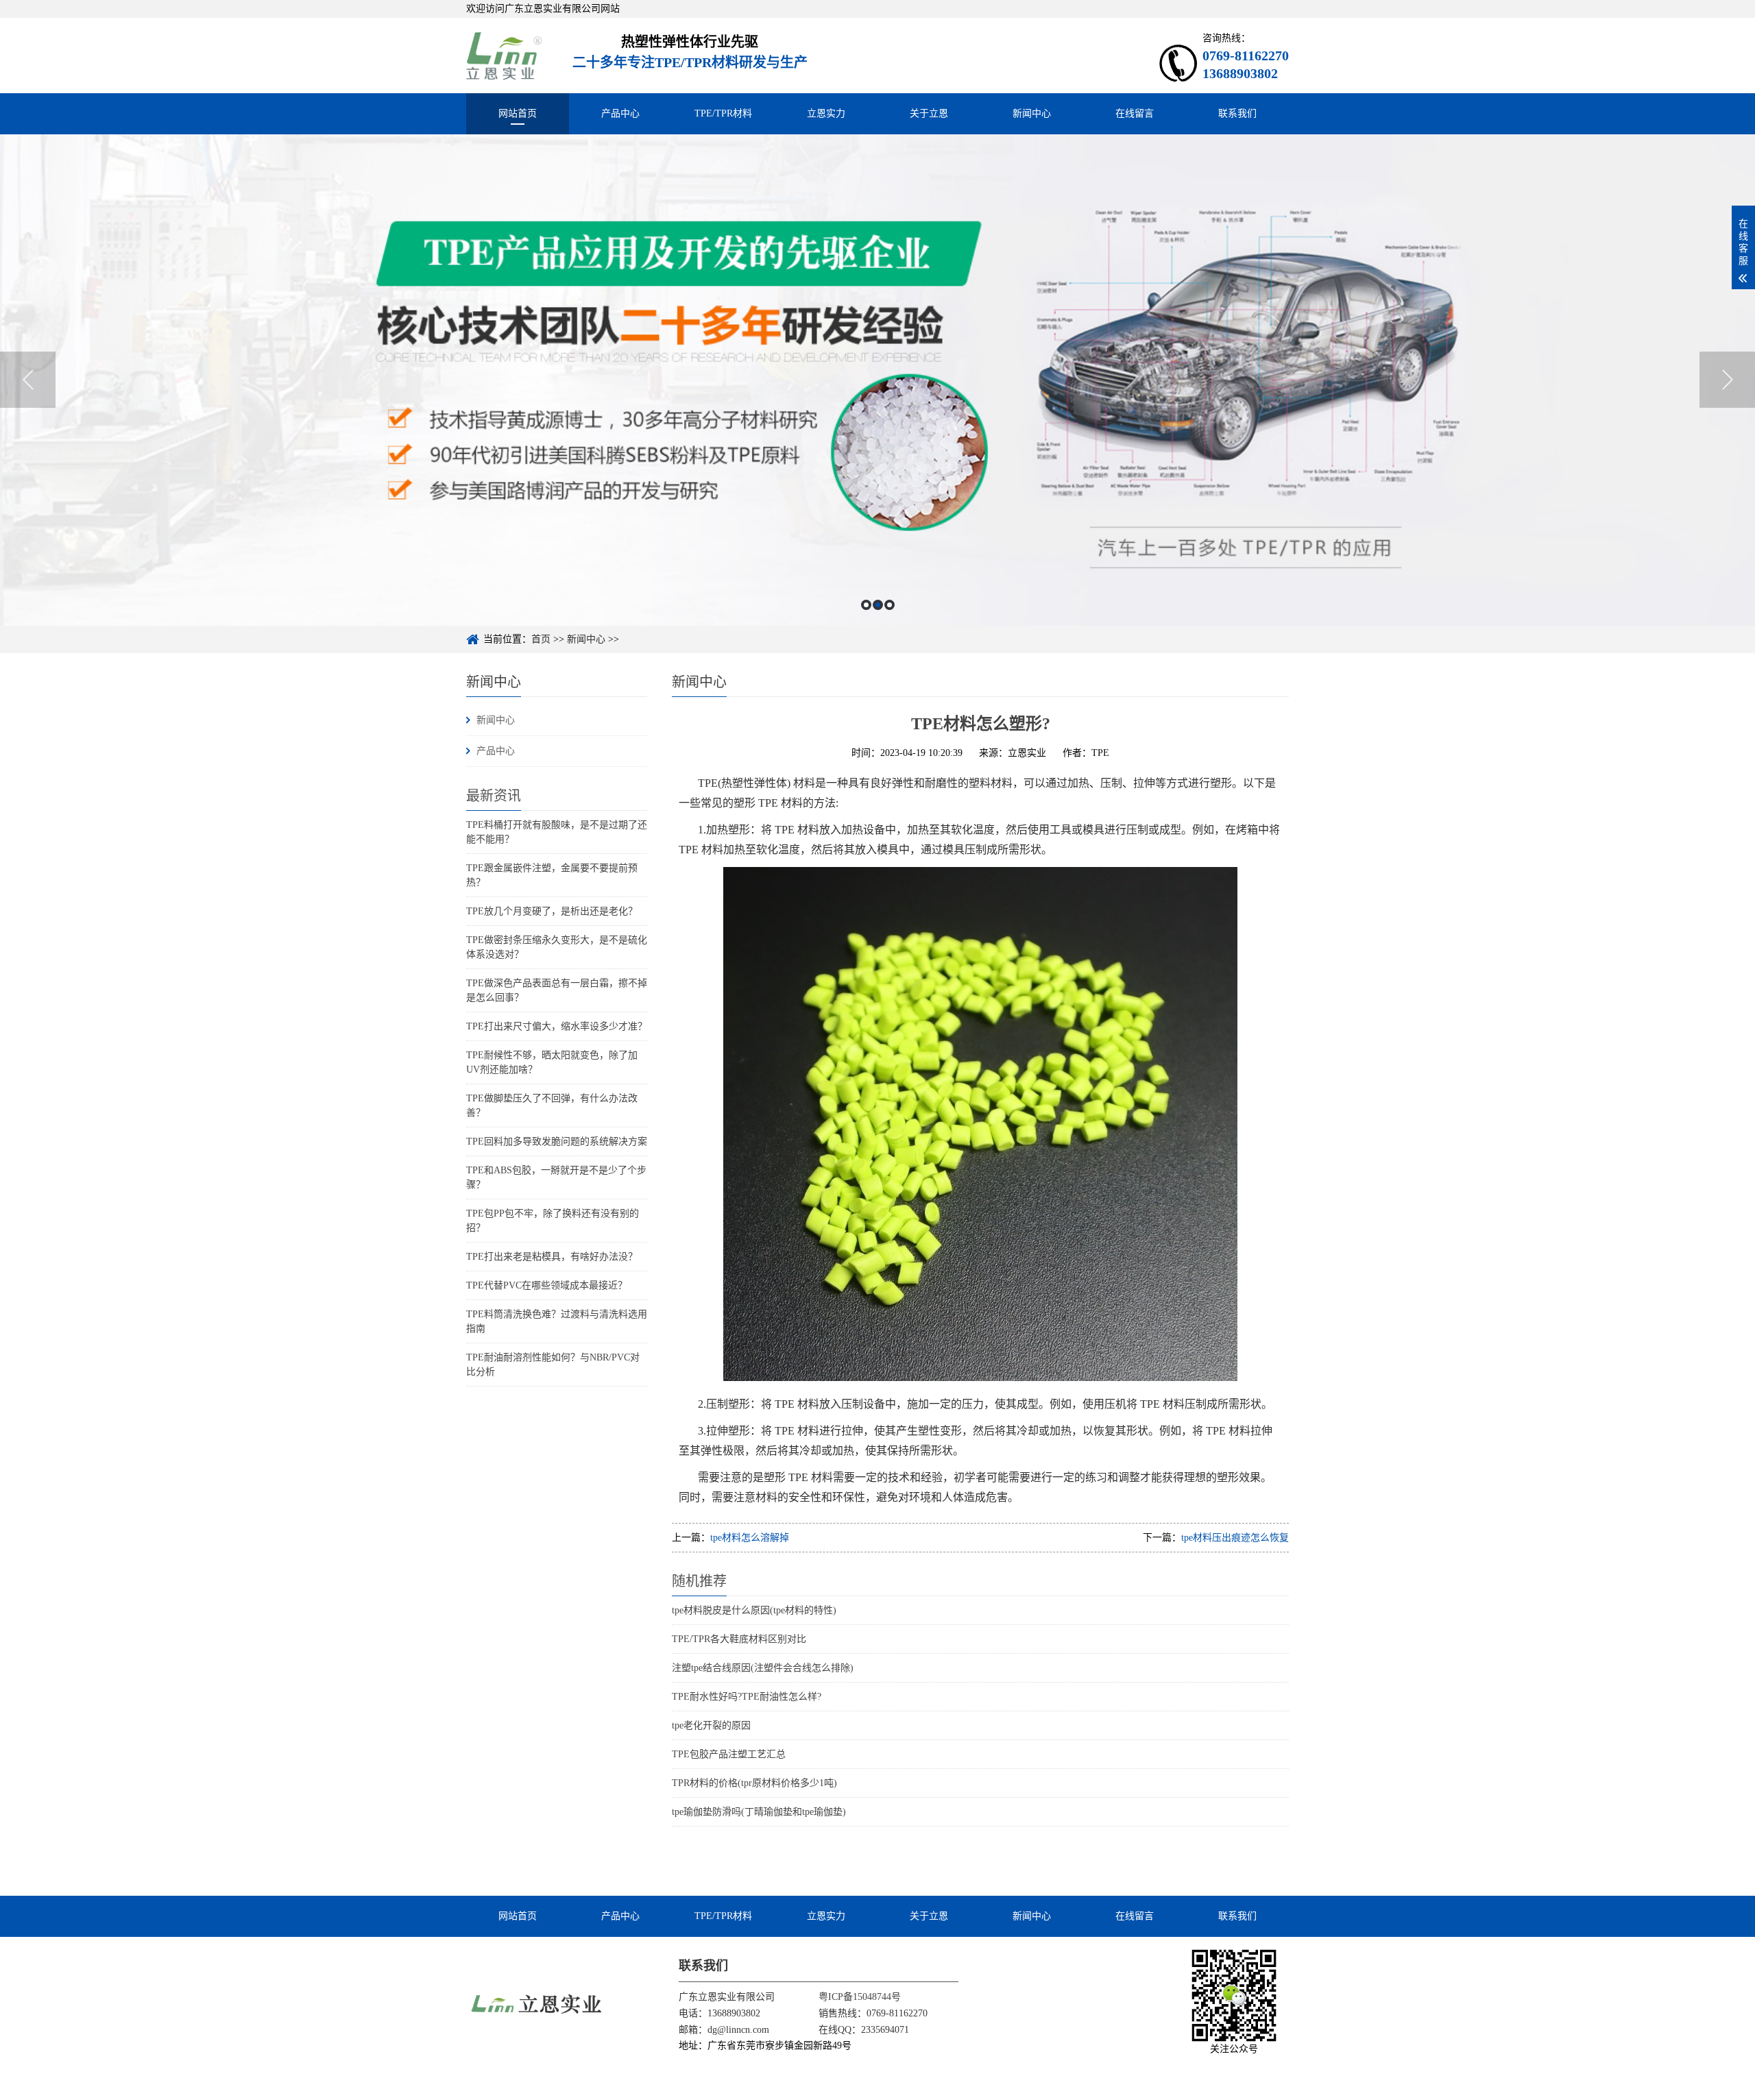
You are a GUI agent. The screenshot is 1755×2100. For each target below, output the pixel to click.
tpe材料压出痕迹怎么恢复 (1235, 1538)
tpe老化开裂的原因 (711, 1725)
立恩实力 (826, 113)
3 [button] (889, 605)
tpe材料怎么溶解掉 (750, 1538)
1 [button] (866, 605)
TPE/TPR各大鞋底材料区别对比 (739, 1639)
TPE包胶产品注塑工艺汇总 (729, 1754)
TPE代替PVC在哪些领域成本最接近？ (547, 1285)
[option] (877, 380)
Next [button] (1727, 380)
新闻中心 (1032, 113)
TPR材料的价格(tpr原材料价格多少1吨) (754, 1783)
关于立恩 (929, 113)
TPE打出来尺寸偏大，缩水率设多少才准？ (557, 1026)
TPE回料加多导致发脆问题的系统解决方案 (557, 1141)
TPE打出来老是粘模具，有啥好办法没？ (552, 1257)
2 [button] (878, 605)
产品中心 (620, 113)
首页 (541, 639)
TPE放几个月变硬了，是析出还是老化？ (552, 911)
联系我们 (1237, 113)
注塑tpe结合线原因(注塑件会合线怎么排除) (763, 1668)
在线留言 (1135, 113)
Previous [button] (28, 380)
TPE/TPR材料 (723, 113)
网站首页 (518, 113)
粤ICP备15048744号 (860, 1997)
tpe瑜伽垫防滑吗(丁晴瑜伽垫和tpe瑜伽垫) (759, 1812)
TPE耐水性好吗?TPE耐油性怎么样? (747, 1697)
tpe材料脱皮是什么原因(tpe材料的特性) (754, 1610)
